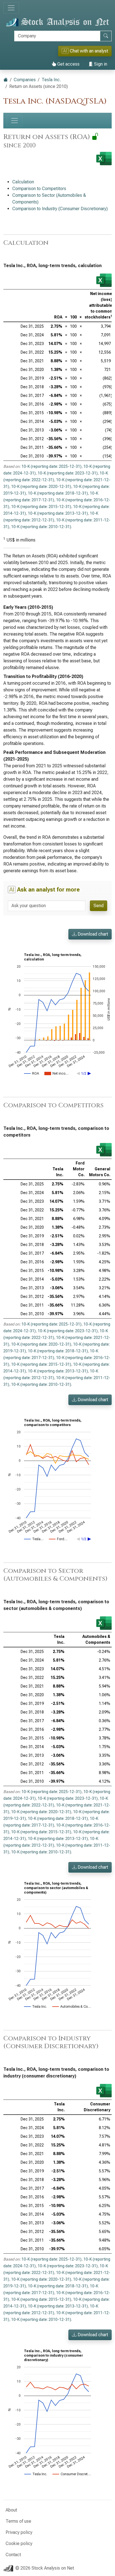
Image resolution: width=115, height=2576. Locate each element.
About (11, 2510)
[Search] (106, 36)
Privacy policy (19, 2532)
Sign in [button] (100, 64)
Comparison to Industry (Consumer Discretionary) (60, 209)
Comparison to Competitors (39, 189)
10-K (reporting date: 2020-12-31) (41, 487)
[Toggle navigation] (11, 8)
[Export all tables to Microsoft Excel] (104, 159)
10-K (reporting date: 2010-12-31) (41, 527)
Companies (25, 80)
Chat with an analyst (86, 51)
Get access (68, 64)
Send (99, 906)
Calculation (23, 182)
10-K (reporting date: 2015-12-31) (41, 507)
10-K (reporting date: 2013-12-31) (58, 513)
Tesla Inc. (51, 80)
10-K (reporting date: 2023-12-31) (68, 473)
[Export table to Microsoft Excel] (104, 280)
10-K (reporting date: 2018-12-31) (58, 493)
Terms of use (18, 2521)
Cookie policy (19, 2543)
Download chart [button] (92, 934)
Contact (13, 2555)
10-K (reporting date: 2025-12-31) (51, 466)
